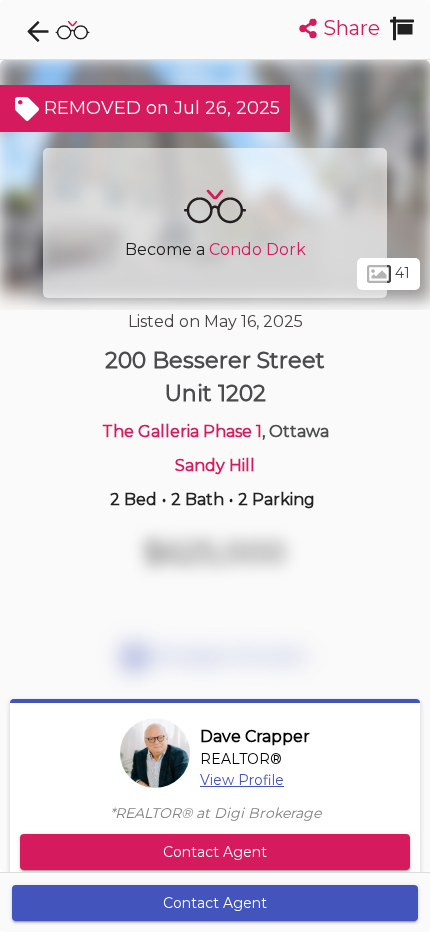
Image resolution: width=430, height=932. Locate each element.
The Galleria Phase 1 (182, 431)
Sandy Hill (215, 465)
